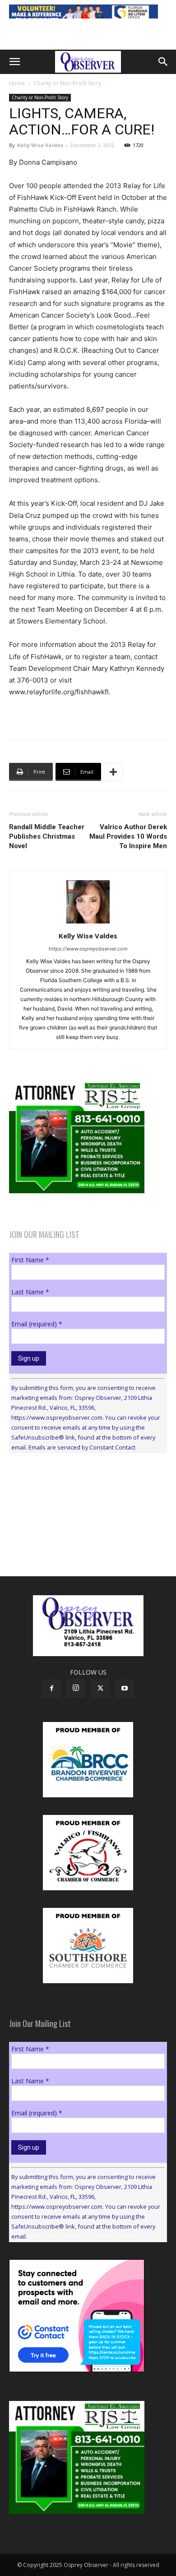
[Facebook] (51, 1689)
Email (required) (37, 1324)
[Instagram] (76, 1688)
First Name (30, 1260)
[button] (14, 62)
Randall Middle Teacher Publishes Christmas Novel (47, 836)
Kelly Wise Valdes (40, 145)
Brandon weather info (77, 1543)
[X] (100, 1689)
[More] (113, 772)
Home (17, 83)
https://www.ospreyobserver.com (88, 949)
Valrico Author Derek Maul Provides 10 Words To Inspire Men (128, 836)
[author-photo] (88, 923)
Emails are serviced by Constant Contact (82, 1447)
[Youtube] (125, 1689)
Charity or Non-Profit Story (67, 83)
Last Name (30, 1292)
